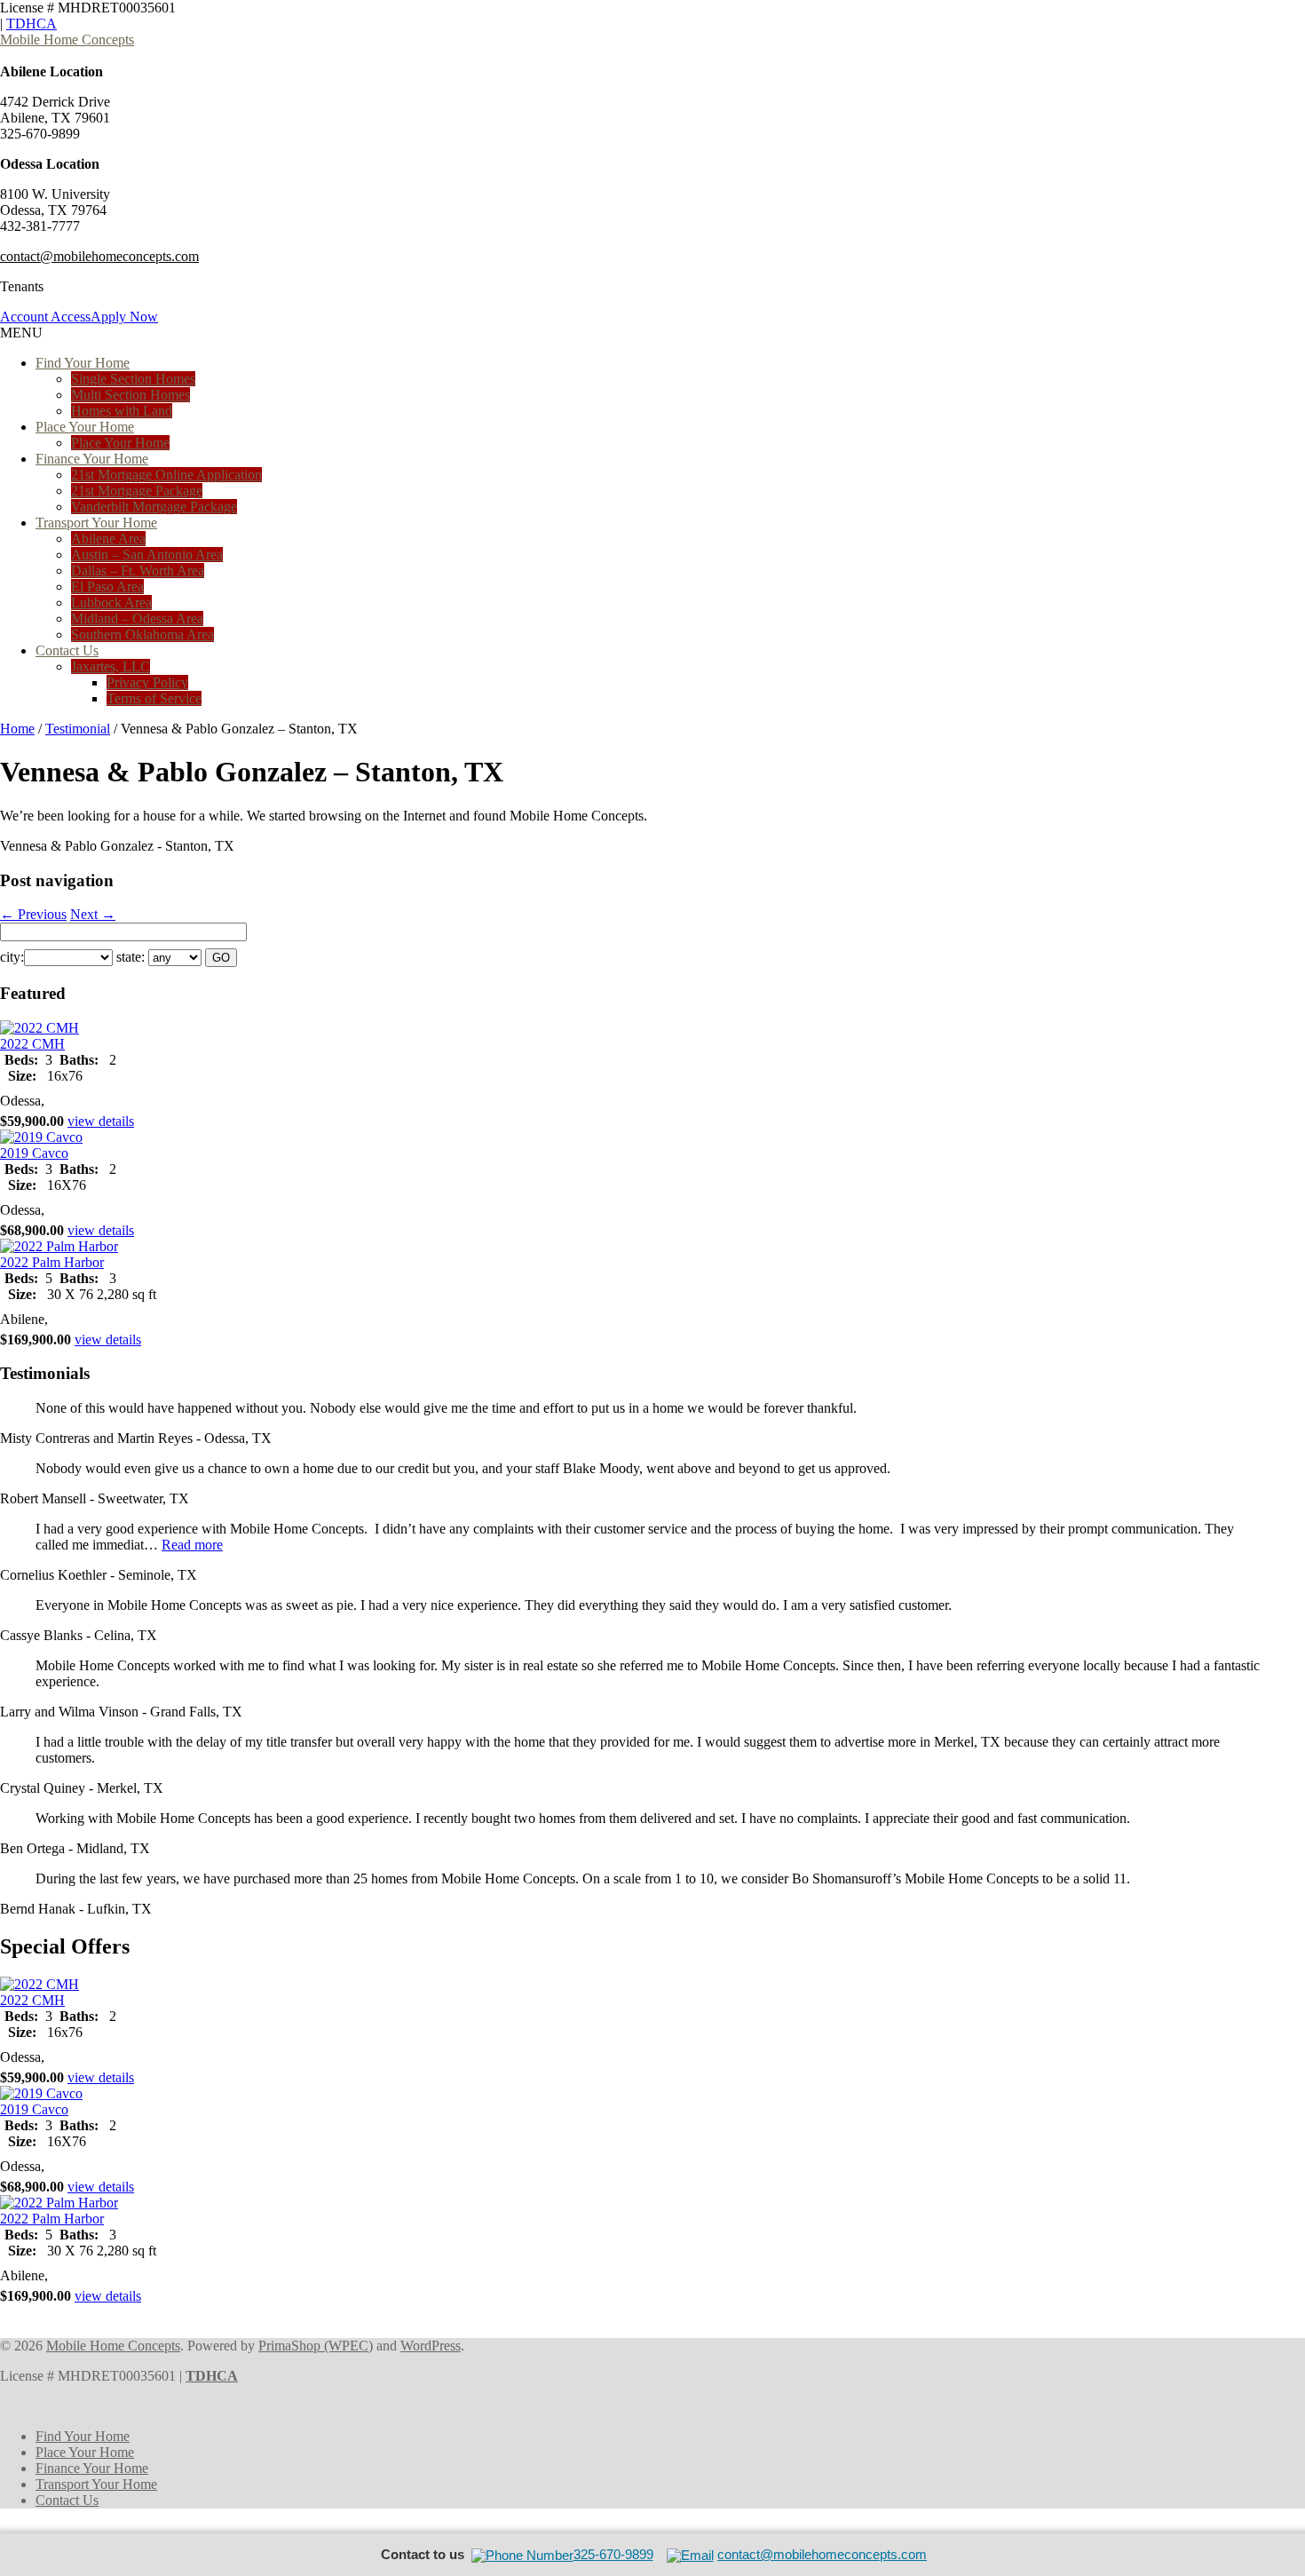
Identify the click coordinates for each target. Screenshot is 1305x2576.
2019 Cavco (34, 1153)
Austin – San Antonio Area (147, 555)
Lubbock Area (111, 602)
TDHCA (32, 24)
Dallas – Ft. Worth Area (138, 571)
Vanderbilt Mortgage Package (154, 507)
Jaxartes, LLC (111, 666)
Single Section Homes (133, 379)
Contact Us (67, 650)
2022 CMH (32, 1044)
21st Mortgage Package (137, 491)
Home (17, 729)
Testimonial (78, 729)
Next (93, 914)
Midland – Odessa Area (137, 618)
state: (130, 957)
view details (101, 1121)
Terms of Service (154, 698)
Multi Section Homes (130, 395)
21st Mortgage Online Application (166, 475)
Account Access (45, 317)
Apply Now (124, 317)
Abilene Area (108, 539)
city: (12, 957)
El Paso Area (107, 587)
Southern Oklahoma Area (142, 634)
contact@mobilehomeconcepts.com (99, 256)
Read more (192, 1545)
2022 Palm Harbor (52, 1262)
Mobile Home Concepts (67, 40)
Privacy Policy (147, 682)
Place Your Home (85, 427)
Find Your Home (83, 363)
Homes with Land (122, 411)
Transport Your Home (96, 523)
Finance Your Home (92, 459)
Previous (33, 914)
